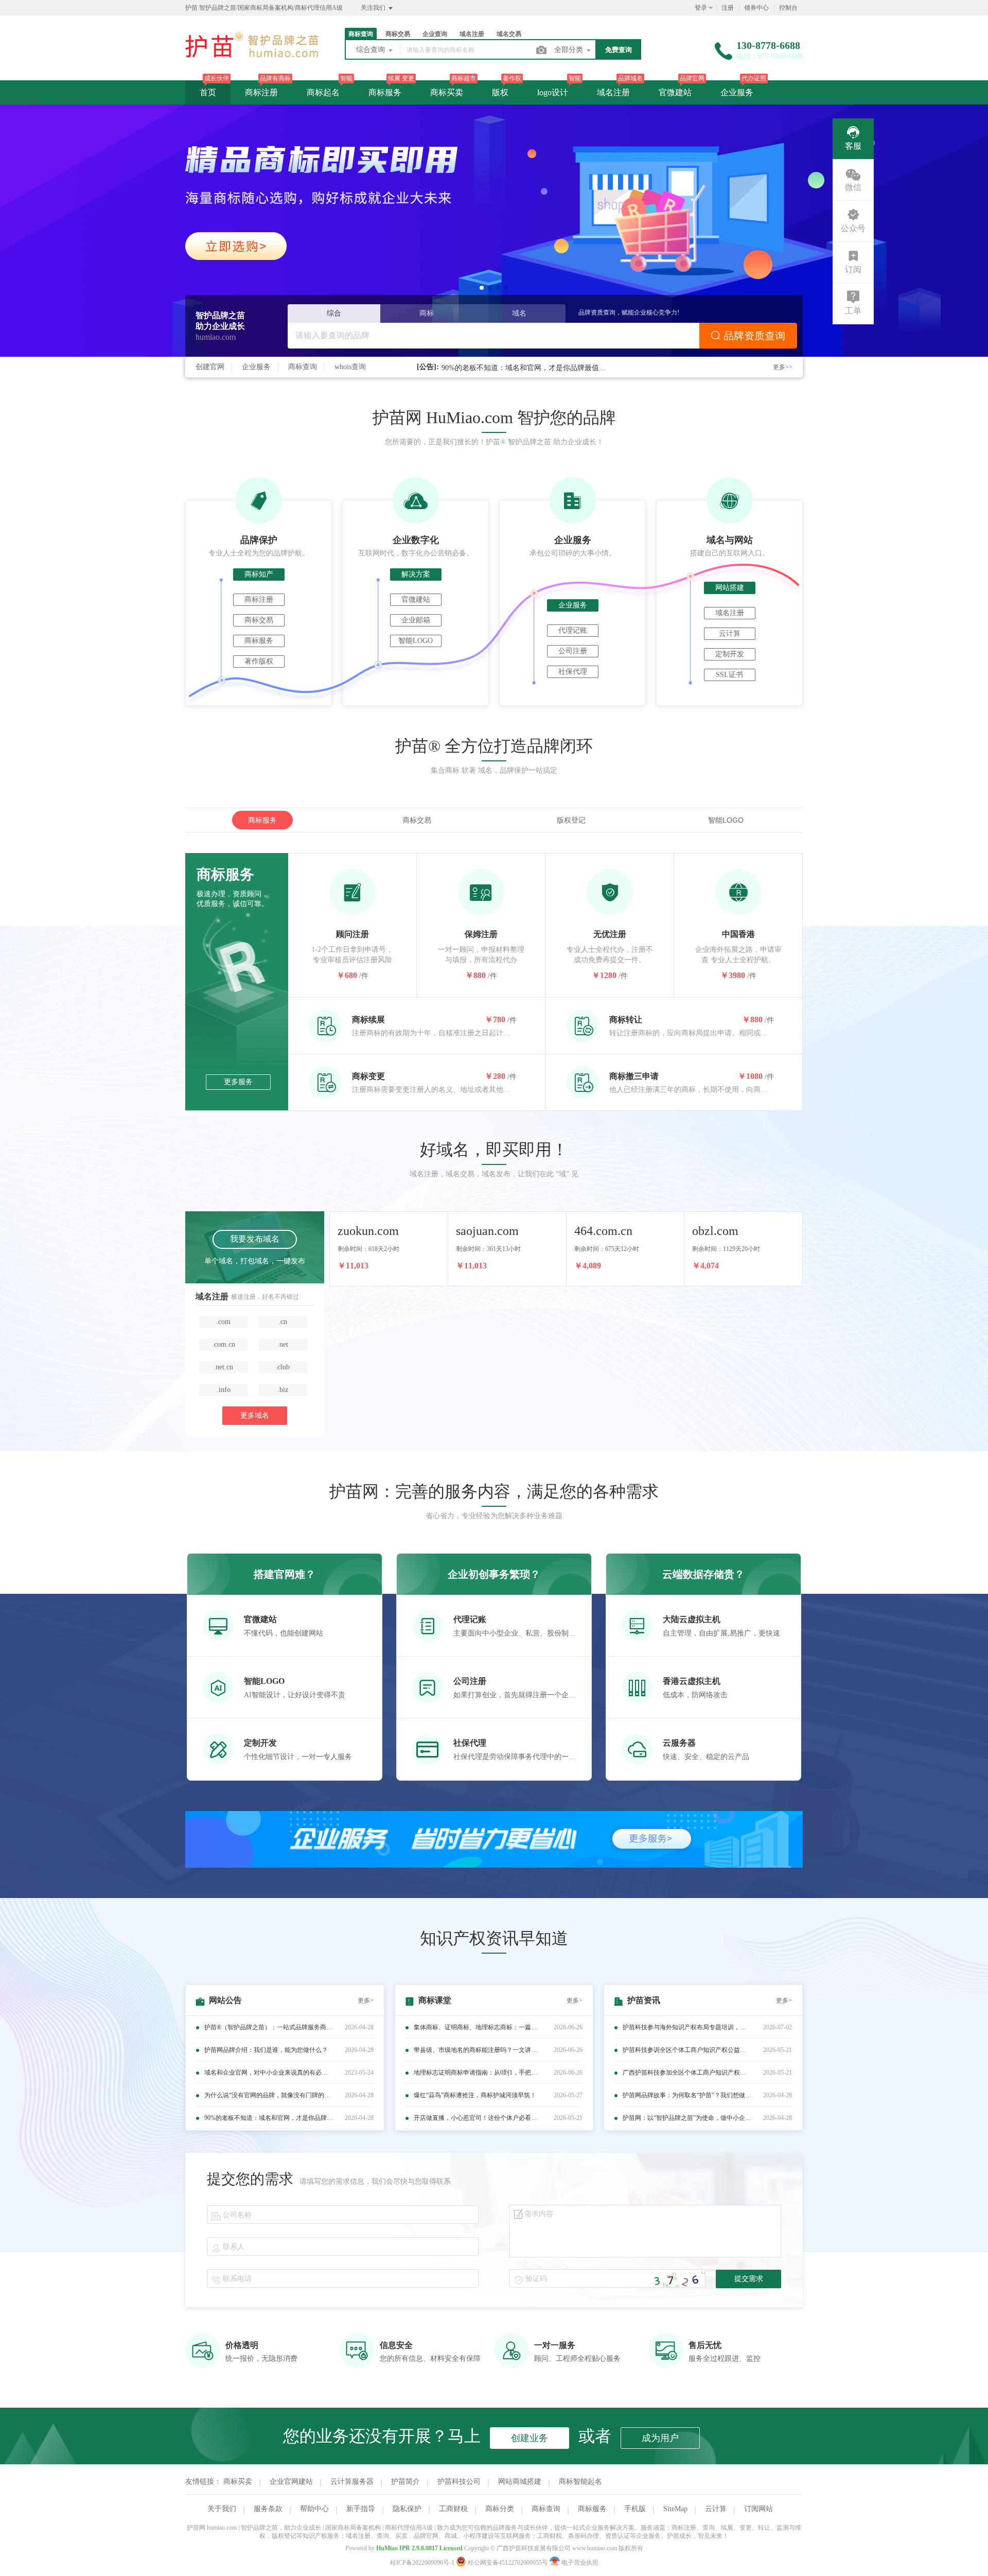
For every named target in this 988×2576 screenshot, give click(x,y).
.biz (283, 1390)
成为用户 (660, 2438)
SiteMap (675, 2509)
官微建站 (675, 92)
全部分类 (570, 50)
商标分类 (500, 2509)
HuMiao (387, 2548)
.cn (283, 1322)
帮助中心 (314, 2509)
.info (224, 1390)
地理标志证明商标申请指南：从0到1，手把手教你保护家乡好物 (478, 2073)
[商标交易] (494, 231)
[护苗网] (252, 59)
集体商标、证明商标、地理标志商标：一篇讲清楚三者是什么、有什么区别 (478, 2027)
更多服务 (238, 1082)
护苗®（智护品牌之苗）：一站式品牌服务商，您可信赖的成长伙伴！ (269, 2027)
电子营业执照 (579, 2563)
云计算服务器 (352, 2482)
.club (283, 1367)
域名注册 (613, 92)
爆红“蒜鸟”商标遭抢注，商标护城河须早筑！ (475, 2095)
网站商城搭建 (520, 2482)
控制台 (788, 8)
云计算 (716, 2509)
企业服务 (737, 92)
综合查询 (372, 50)
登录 (701, 8)
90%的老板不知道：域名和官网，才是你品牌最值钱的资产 (524, 367)
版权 (500, 92)
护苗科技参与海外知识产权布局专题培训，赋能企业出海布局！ (687, 2027)
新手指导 (361, 2509)
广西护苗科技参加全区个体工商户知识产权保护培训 (687, 2073)
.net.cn (223, 1367)
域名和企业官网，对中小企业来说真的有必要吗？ (269, 2073)
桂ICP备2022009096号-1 (422, 2563)
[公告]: (428, 367)
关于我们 (222, 2509)
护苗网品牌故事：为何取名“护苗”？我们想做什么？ (687, 2095)
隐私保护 (407, 2509)
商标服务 (385, 92)
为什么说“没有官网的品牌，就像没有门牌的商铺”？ (269, 2095)
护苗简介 (405, 2482)
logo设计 (553, 92)
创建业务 (530, 2438)
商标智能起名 (580, 2482)
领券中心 (756, 8)
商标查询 (303, 367)
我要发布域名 (255, 1239)
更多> (366, 2000)
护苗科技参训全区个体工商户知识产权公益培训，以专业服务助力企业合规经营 (687, 2050)
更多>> (783, 367)
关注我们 (374, 8)
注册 (728, 8)
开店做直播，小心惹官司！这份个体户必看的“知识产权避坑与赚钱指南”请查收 (478, 2118)
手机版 (635, 2509)
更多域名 (255, 1415)
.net (283, 1344)
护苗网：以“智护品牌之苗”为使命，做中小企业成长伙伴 (687, 2118)
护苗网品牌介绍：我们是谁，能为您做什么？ (266, 2050)
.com (223, 1322)
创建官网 (210, 367)
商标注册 (261, 92)
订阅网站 (758, 2509)
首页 (208, 92)
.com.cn (224, 1344)
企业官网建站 (291, 2482)
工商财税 (453, 2509)
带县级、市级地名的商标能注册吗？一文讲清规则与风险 (478, 2050)
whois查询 (350, 367)
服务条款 (268, 2509)
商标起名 (323, 92)
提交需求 (749, 2279)
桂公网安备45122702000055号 (508, 2563)
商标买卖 (447, 92)
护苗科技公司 (459, 2482)
